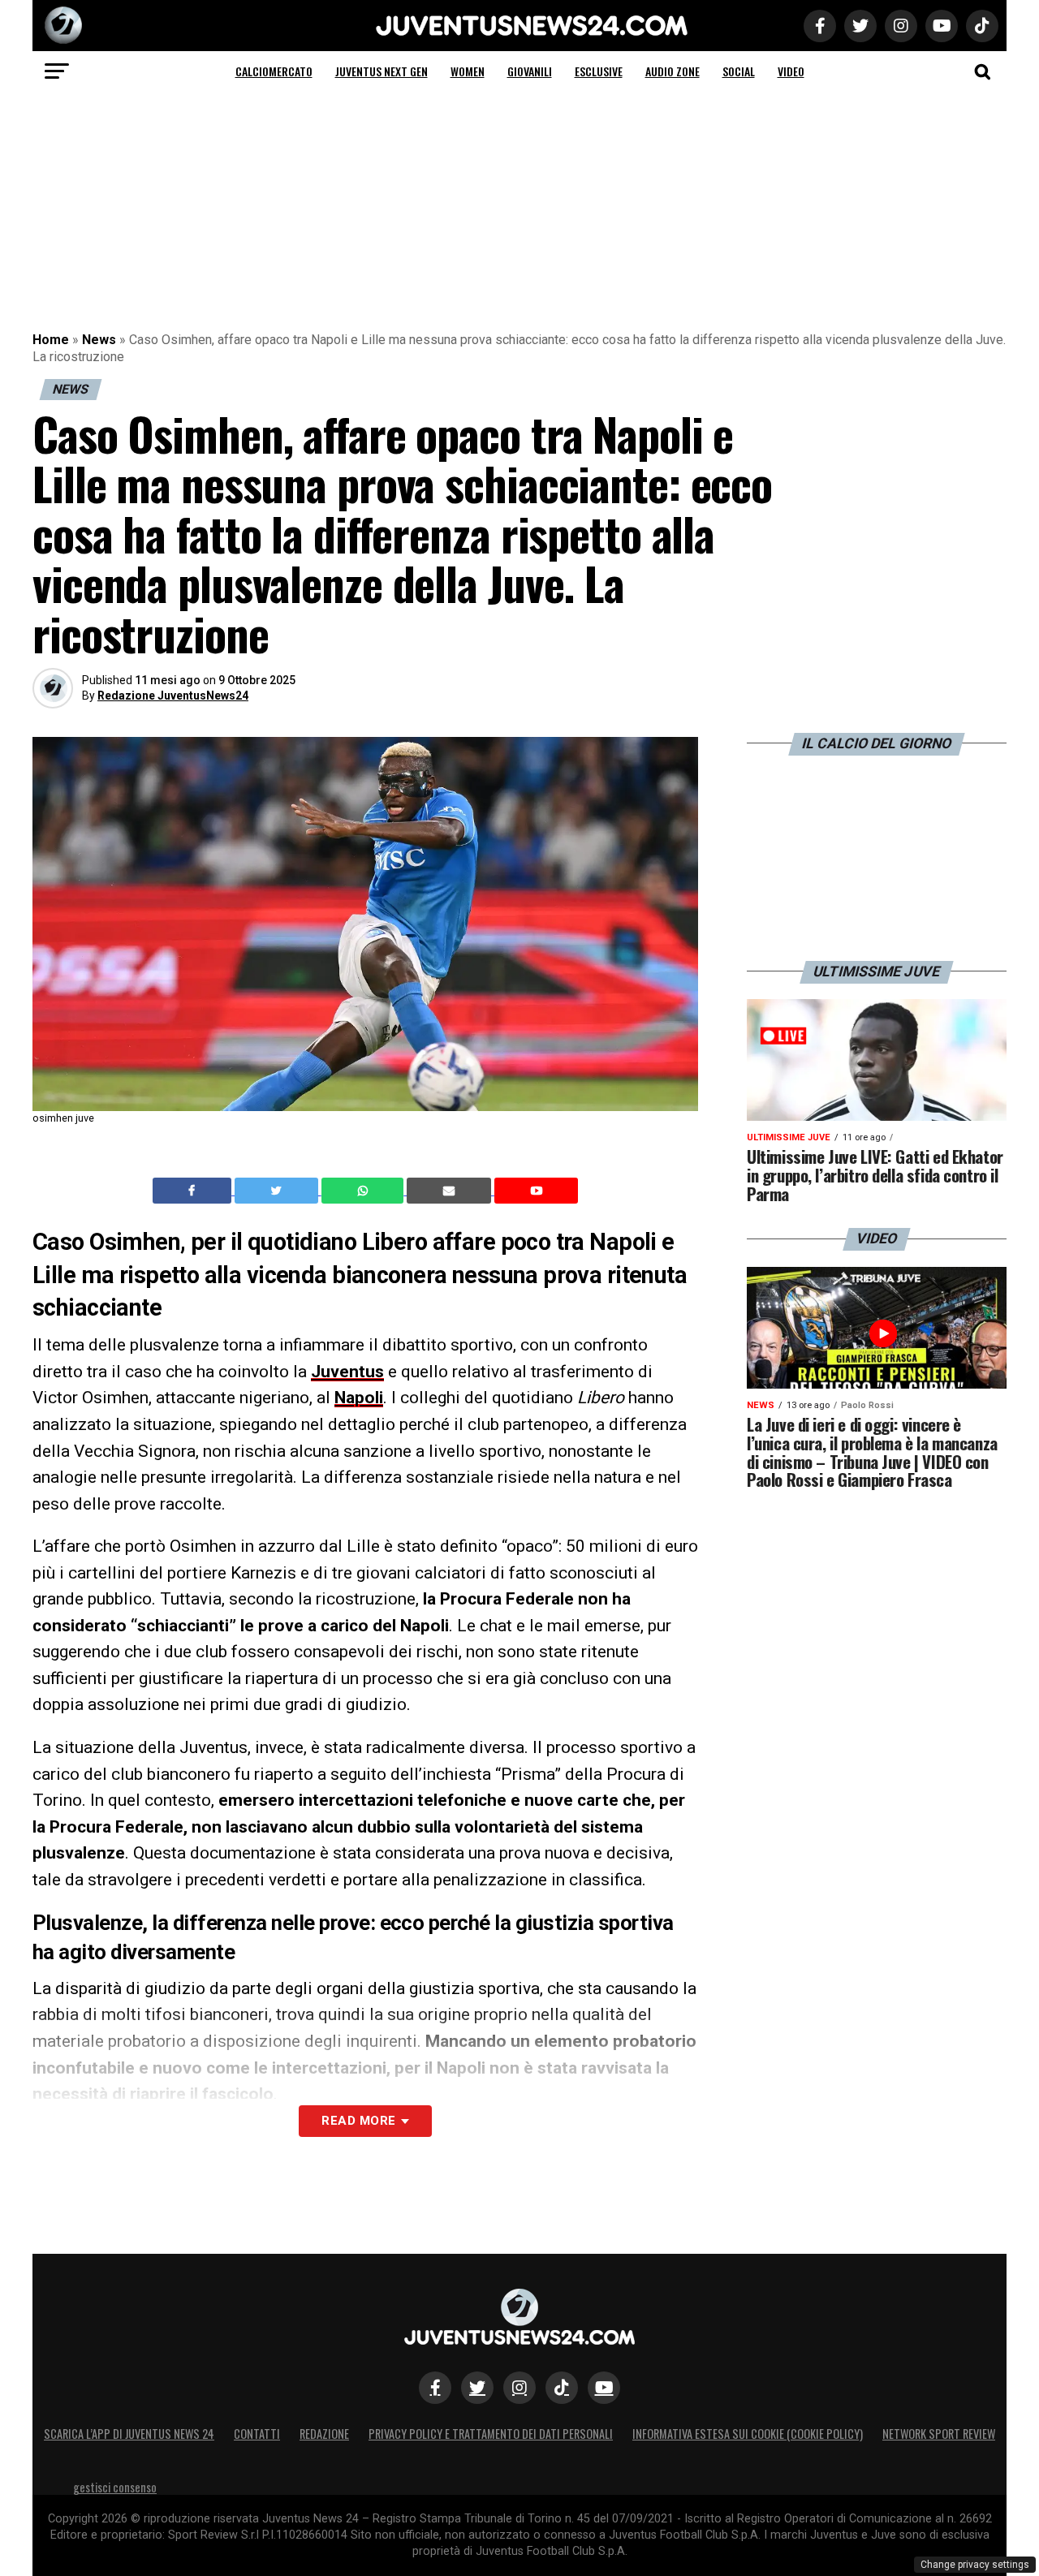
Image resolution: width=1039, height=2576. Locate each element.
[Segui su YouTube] (604, 2388)
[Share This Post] (364, 1191)
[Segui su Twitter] (477, 2388)
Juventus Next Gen (382, 71)
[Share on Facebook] (194, 1191)
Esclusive (599, 71)
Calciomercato (274, 71)
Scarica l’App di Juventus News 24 (129, 2434)
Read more (358, 2121)
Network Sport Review (939, 2434)
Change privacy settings (975, 2565)
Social (739, 71)
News (99, 340)
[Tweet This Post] (278, 1191)
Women (468, 71)
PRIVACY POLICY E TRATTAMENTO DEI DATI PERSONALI (491, 2434)
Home (51, 340)
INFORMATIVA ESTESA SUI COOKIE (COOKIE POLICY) (748, 2434)
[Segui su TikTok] (562, 2388)
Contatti (257, 2434)
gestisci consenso (115, 2487)
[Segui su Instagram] (519, 2388)
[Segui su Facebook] (435, 2388)
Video (791, 71)
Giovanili (530, 71)
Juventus (347, 1372)
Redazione (324, 2434)
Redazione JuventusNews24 (173, 696)
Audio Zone (673, 71)
